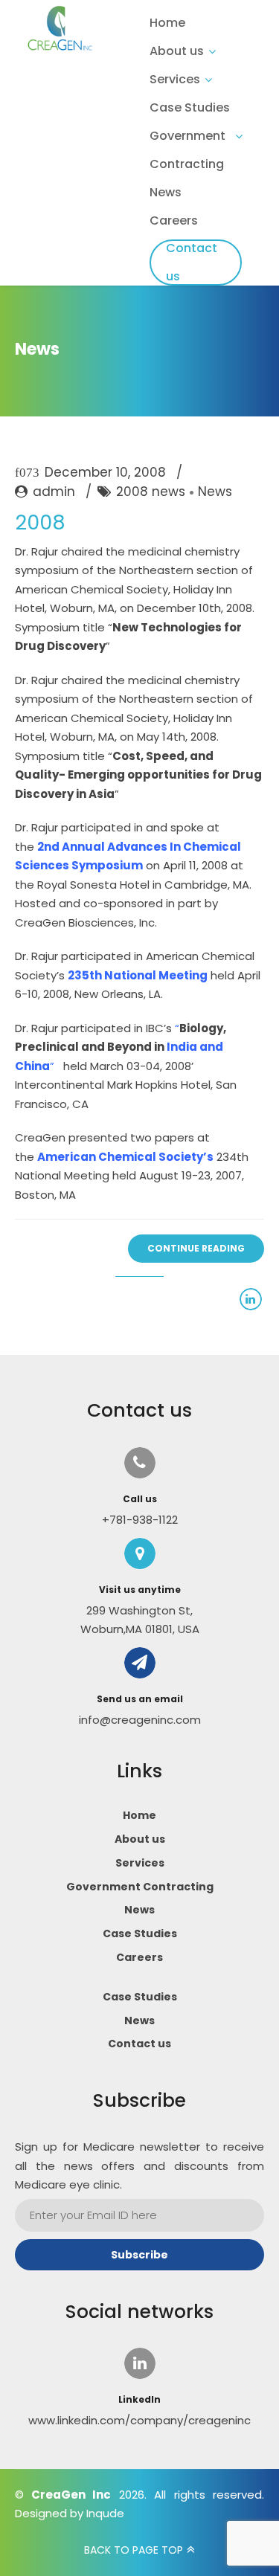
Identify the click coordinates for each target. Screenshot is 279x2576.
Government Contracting (187, 150)
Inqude (105, 2513)
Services (175, 79)
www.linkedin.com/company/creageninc (139, 2420)
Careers (174, 220)
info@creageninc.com (140, 1720)
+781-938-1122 (140, 1520)
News (166, 192)
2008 (40, 522)
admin (54, 492)
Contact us (192, 262)
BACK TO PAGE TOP (134, 2550)
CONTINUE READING (196, 1248)
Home (167, 23)
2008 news (151, 492)
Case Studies (190, 107)
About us (177, 51)
